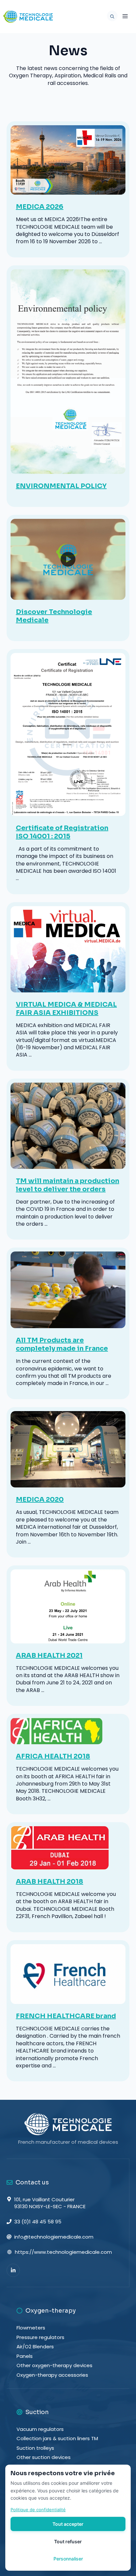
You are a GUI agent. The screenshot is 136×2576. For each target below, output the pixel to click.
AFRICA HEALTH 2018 (53, 1756)
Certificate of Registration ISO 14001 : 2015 (62, 832)
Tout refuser (68, 2541)
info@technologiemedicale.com (54, 2237)
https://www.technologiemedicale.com (63, 2252)
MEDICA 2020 (40, 1499)
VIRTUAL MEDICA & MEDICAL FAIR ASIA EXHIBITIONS (66, 1009)
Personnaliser (68, 2559)
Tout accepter (68, 2524)
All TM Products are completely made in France (62, 1344)
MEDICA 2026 (40, 207)
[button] (111, 17)
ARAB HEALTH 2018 (50, 1882)
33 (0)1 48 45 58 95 (38, 2222)
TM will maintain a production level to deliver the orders (68, 1185)
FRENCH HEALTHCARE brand (66, 2016)
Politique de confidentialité (38, 2510)
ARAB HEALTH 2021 (49, 1655)
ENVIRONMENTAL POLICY (61, 486)
